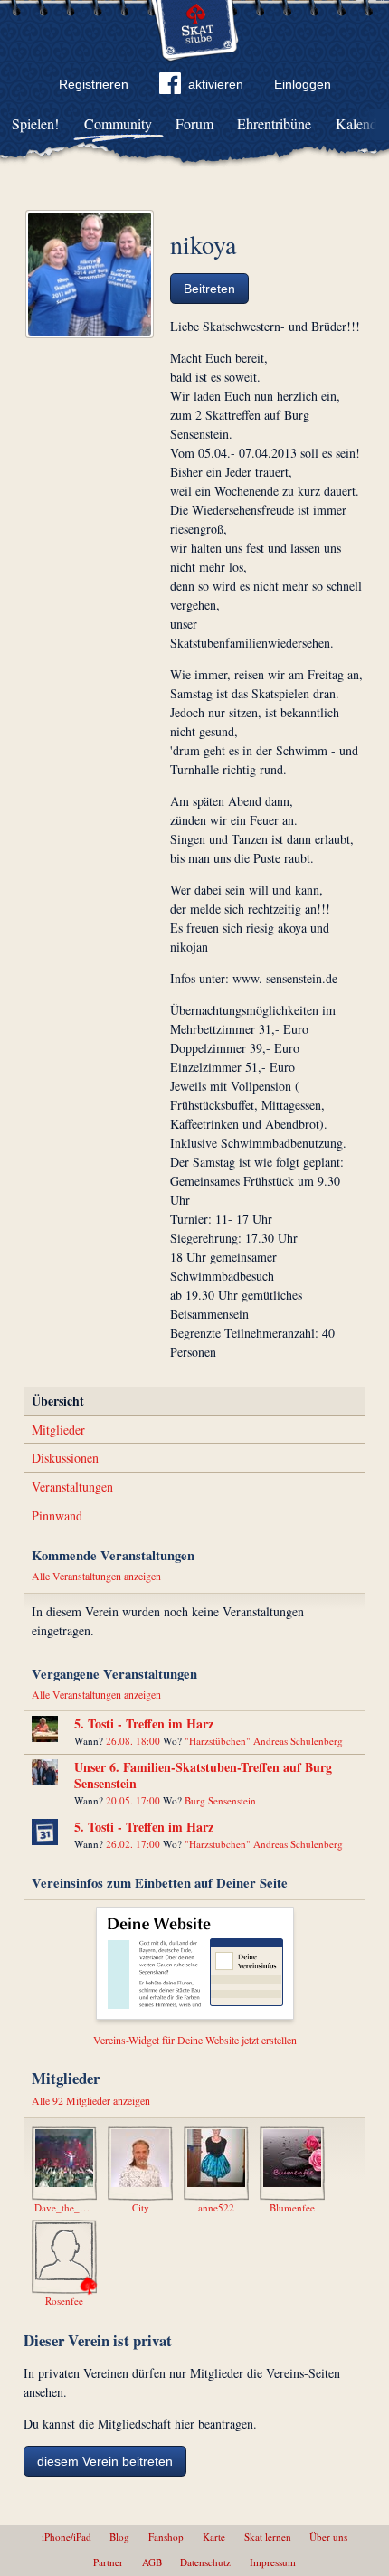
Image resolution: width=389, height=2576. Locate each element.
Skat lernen (268, 2537)
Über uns (328, 2537)
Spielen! (35, 123)
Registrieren (94, 84)
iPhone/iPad (66, 2537)
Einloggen (303, 84)
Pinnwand (57, 1515)
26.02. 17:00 (133, 1844)
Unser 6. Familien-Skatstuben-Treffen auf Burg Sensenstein (203, 1775)
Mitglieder (58, 1430)
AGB (152, 2562)
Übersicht (58, 1401)
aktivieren (216, 84)
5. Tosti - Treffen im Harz (144, 1724)
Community (118, 123)
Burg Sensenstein (220, 1800)
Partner (108, 2562)
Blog (119, 2537)
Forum (194, 123)
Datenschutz (205, 2562)
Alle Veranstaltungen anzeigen (96, 1576)
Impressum (273, 2562)
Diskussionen (65, 1458)
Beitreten (209, 289)
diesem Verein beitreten (105, 2461)
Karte (214, 2537)
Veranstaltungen (72, 1487)
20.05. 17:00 (133, 1800)
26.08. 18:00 (133, 1741)
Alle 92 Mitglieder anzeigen (91, 2100)
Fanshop (166, 2537)
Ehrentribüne (274, 123)
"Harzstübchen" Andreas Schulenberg (264, 1741)
